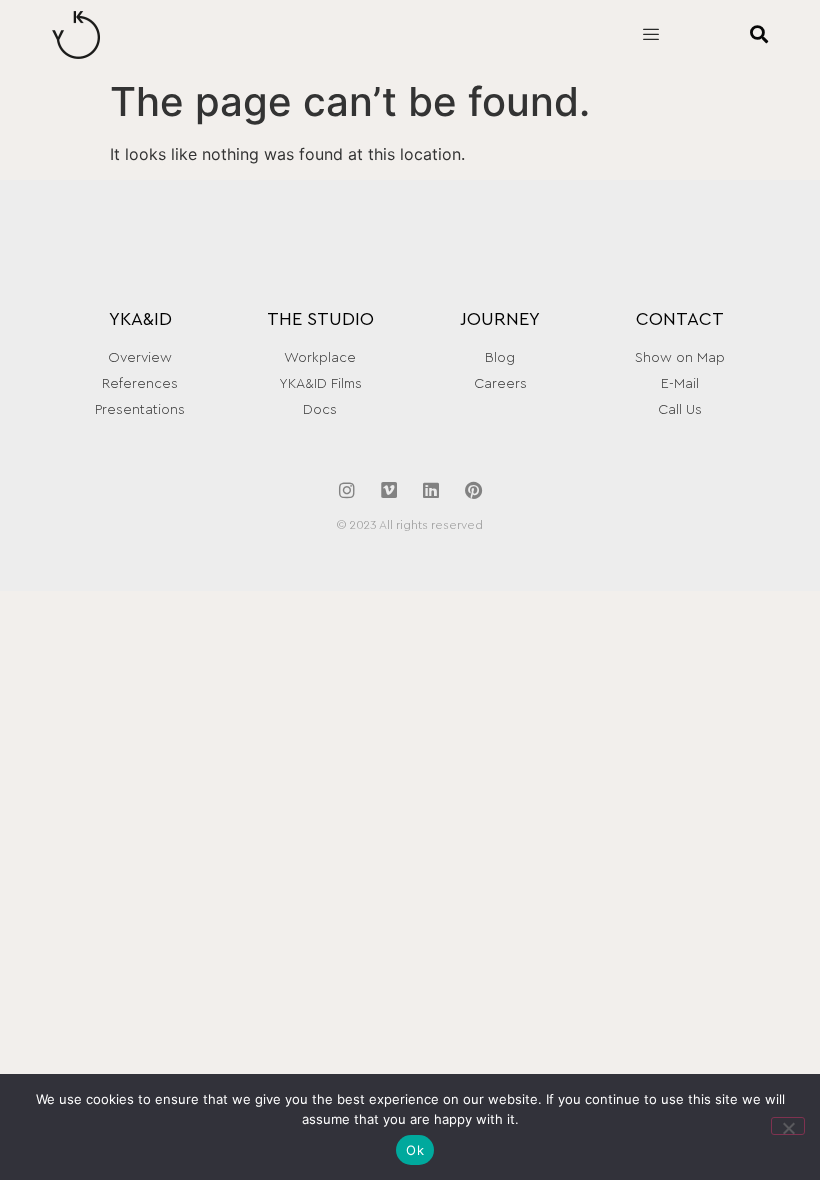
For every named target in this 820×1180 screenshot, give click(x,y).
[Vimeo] (389, 490)
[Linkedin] (431, 490)
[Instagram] (347, 490)
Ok (415, 1150)
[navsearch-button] (733, 35)
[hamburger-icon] (650, 35)
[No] (788, 1126)
